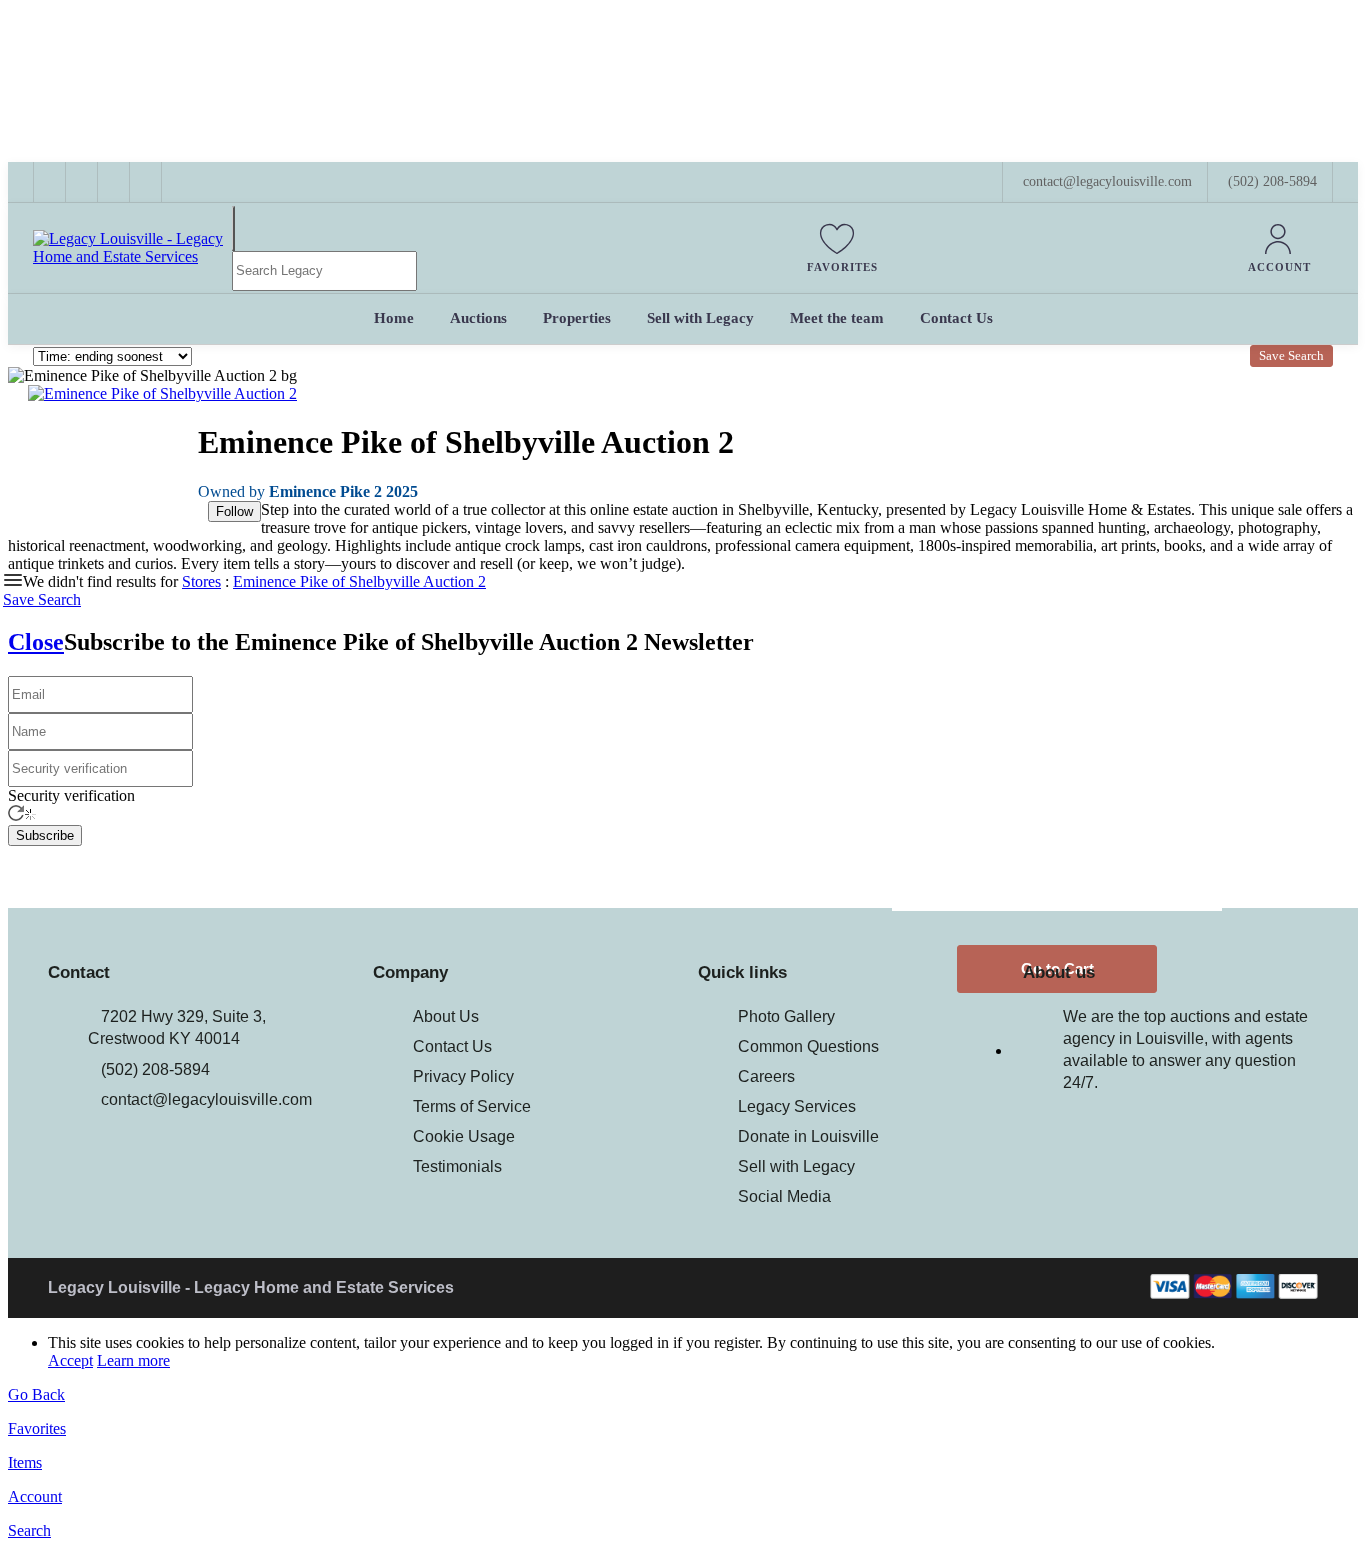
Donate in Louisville (808, 1136)
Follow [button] (234, 511)
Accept (70, 1360)
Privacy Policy (463, 1076)
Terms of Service (472, 1106)
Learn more (133, 1360)
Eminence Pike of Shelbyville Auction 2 (359, 581)
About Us (446, 1016)
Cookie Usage (464, 1136)
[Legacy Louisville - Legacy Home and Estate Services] (132, 256)
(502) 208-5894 (1272, 181)
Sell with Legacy (796, 1166)
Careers (766, 1076)
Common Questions (808, 1046)
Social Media (784, 1196)
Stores (201, 581)
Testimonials (457, 1166)
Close (36, 642)
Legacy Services (797, 1106)
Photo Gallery (786, 1016)
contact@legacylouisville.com (206, 1099)
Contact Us (452, 1046)
